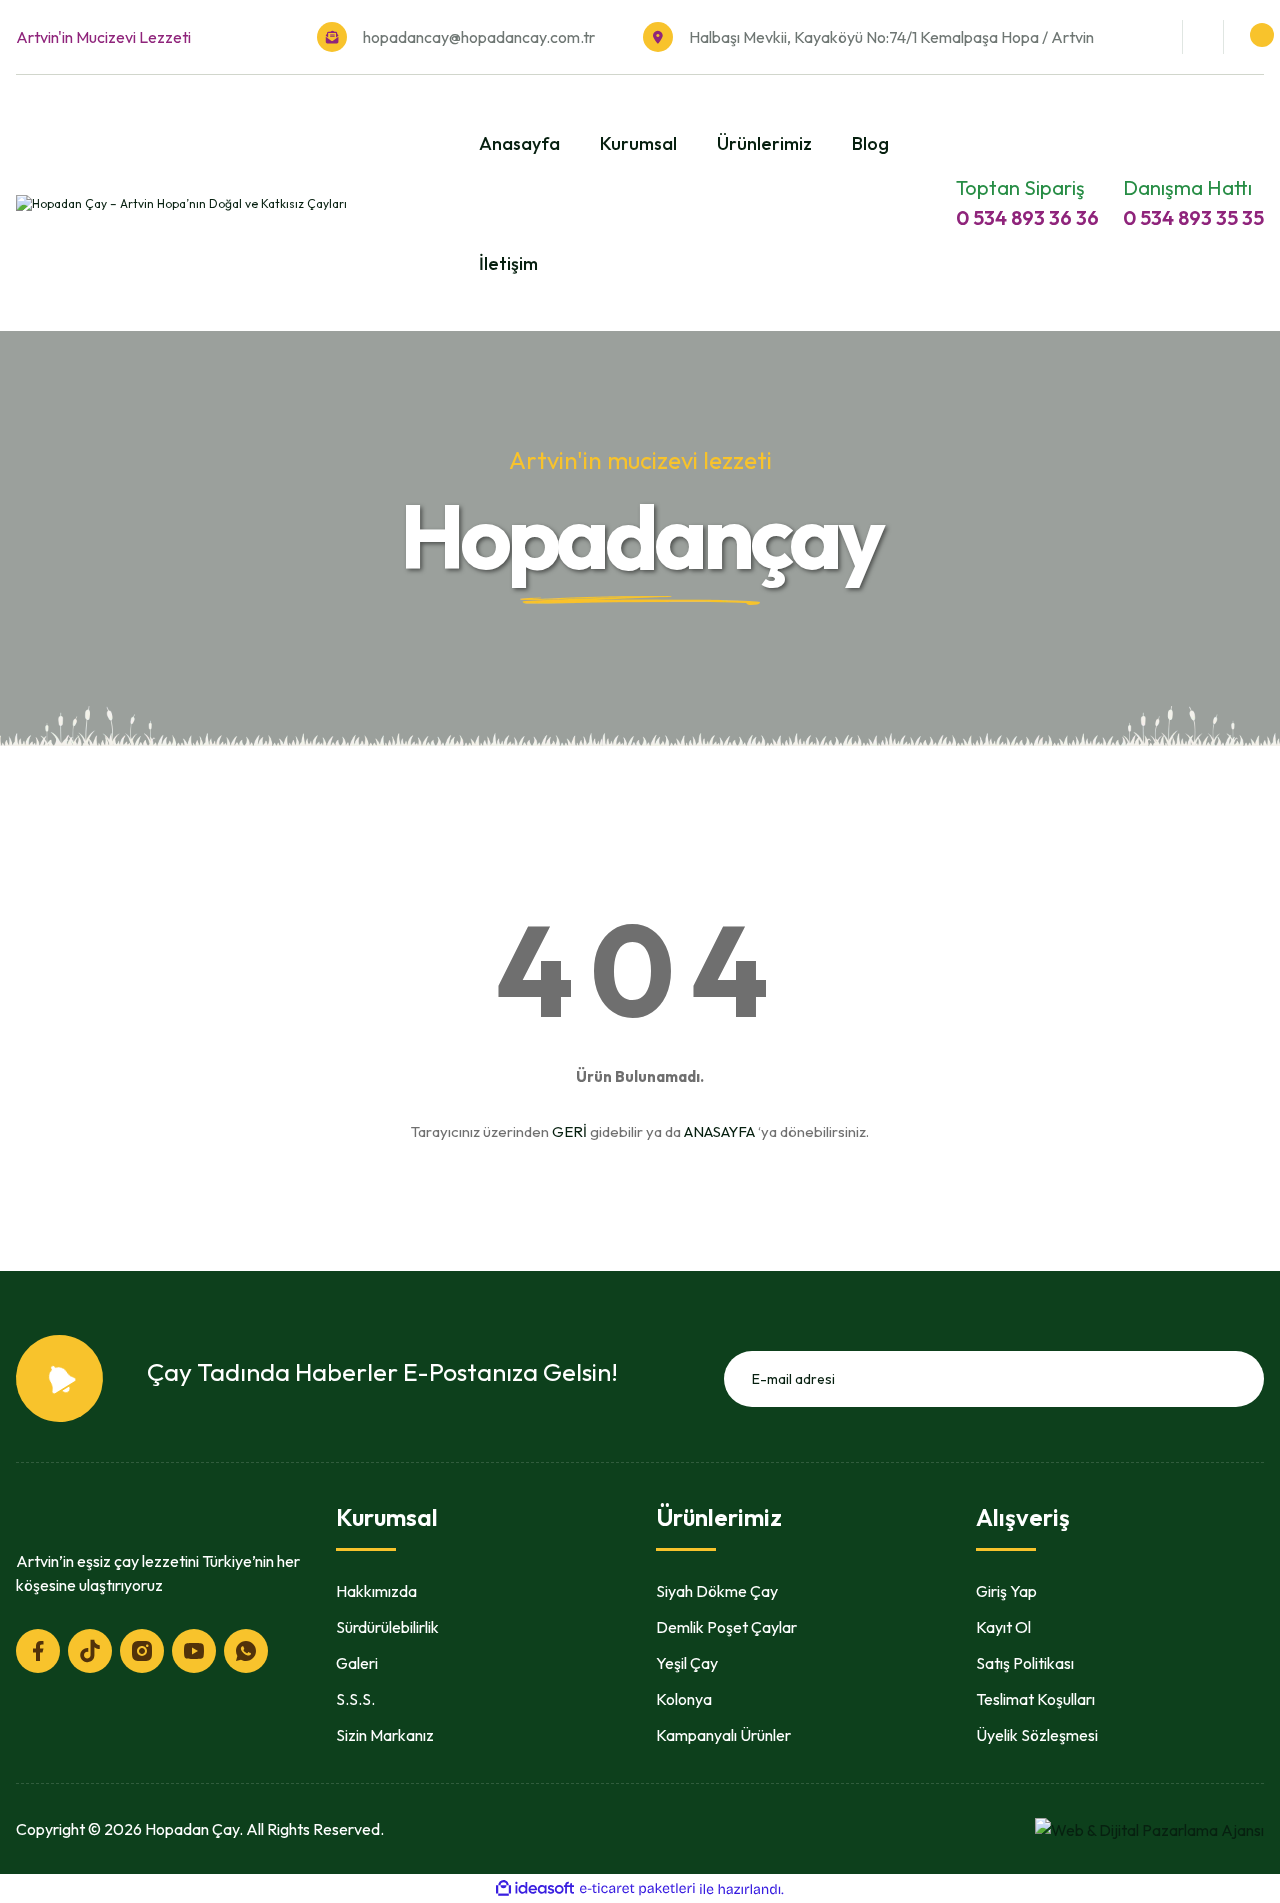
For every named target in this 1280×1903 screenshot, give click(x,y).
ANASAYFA (719, 1131)
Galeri (357, 1663)
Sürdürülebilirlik (387, 1627)
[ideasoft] (535, 1889)
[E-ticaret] (637, 1889)
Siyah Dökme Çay (717, 1591)
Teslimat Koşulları (1035, 1699)
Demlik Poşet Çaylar (726, 1627)
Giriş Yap (1006, 1591)
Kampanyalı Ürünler (723, 1735)
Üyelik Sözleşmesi (1037, 1735)
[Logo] (181, 202)
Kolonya (684, 1699)
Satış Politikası (1025, 1663)
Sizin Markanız (385, 1735)
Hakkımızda (376, 1591)
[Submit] (1242, 1379)
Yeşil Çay (687, 1663)
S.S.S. (355, 1699)
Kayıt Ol (1003, 1627)
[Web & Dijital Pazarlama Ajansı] (1149, 1828)
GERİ (569, 1131)
